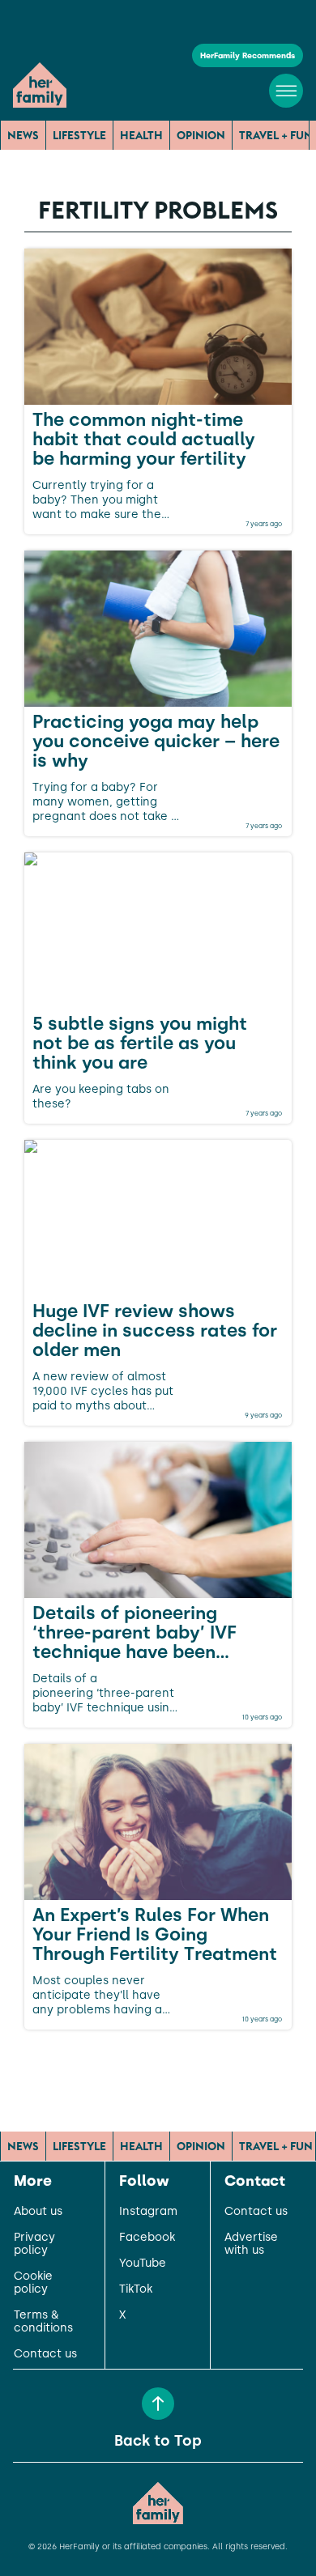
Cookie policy (33, 2283)
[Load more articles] (158, 2065)
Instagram (148, 2212)
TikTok (136, 2289)
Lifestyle (79, 135)
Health (141, 135)
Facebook (147, 2238)
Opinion (201, 135)
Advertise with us (251, 2244)
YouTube (143, 2264)
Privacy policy (34, 2244)
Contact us (45, 2354)
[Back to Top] (158, 2404)
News (23, 135)
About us (38, 2212)
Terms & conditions (43, 2322)
